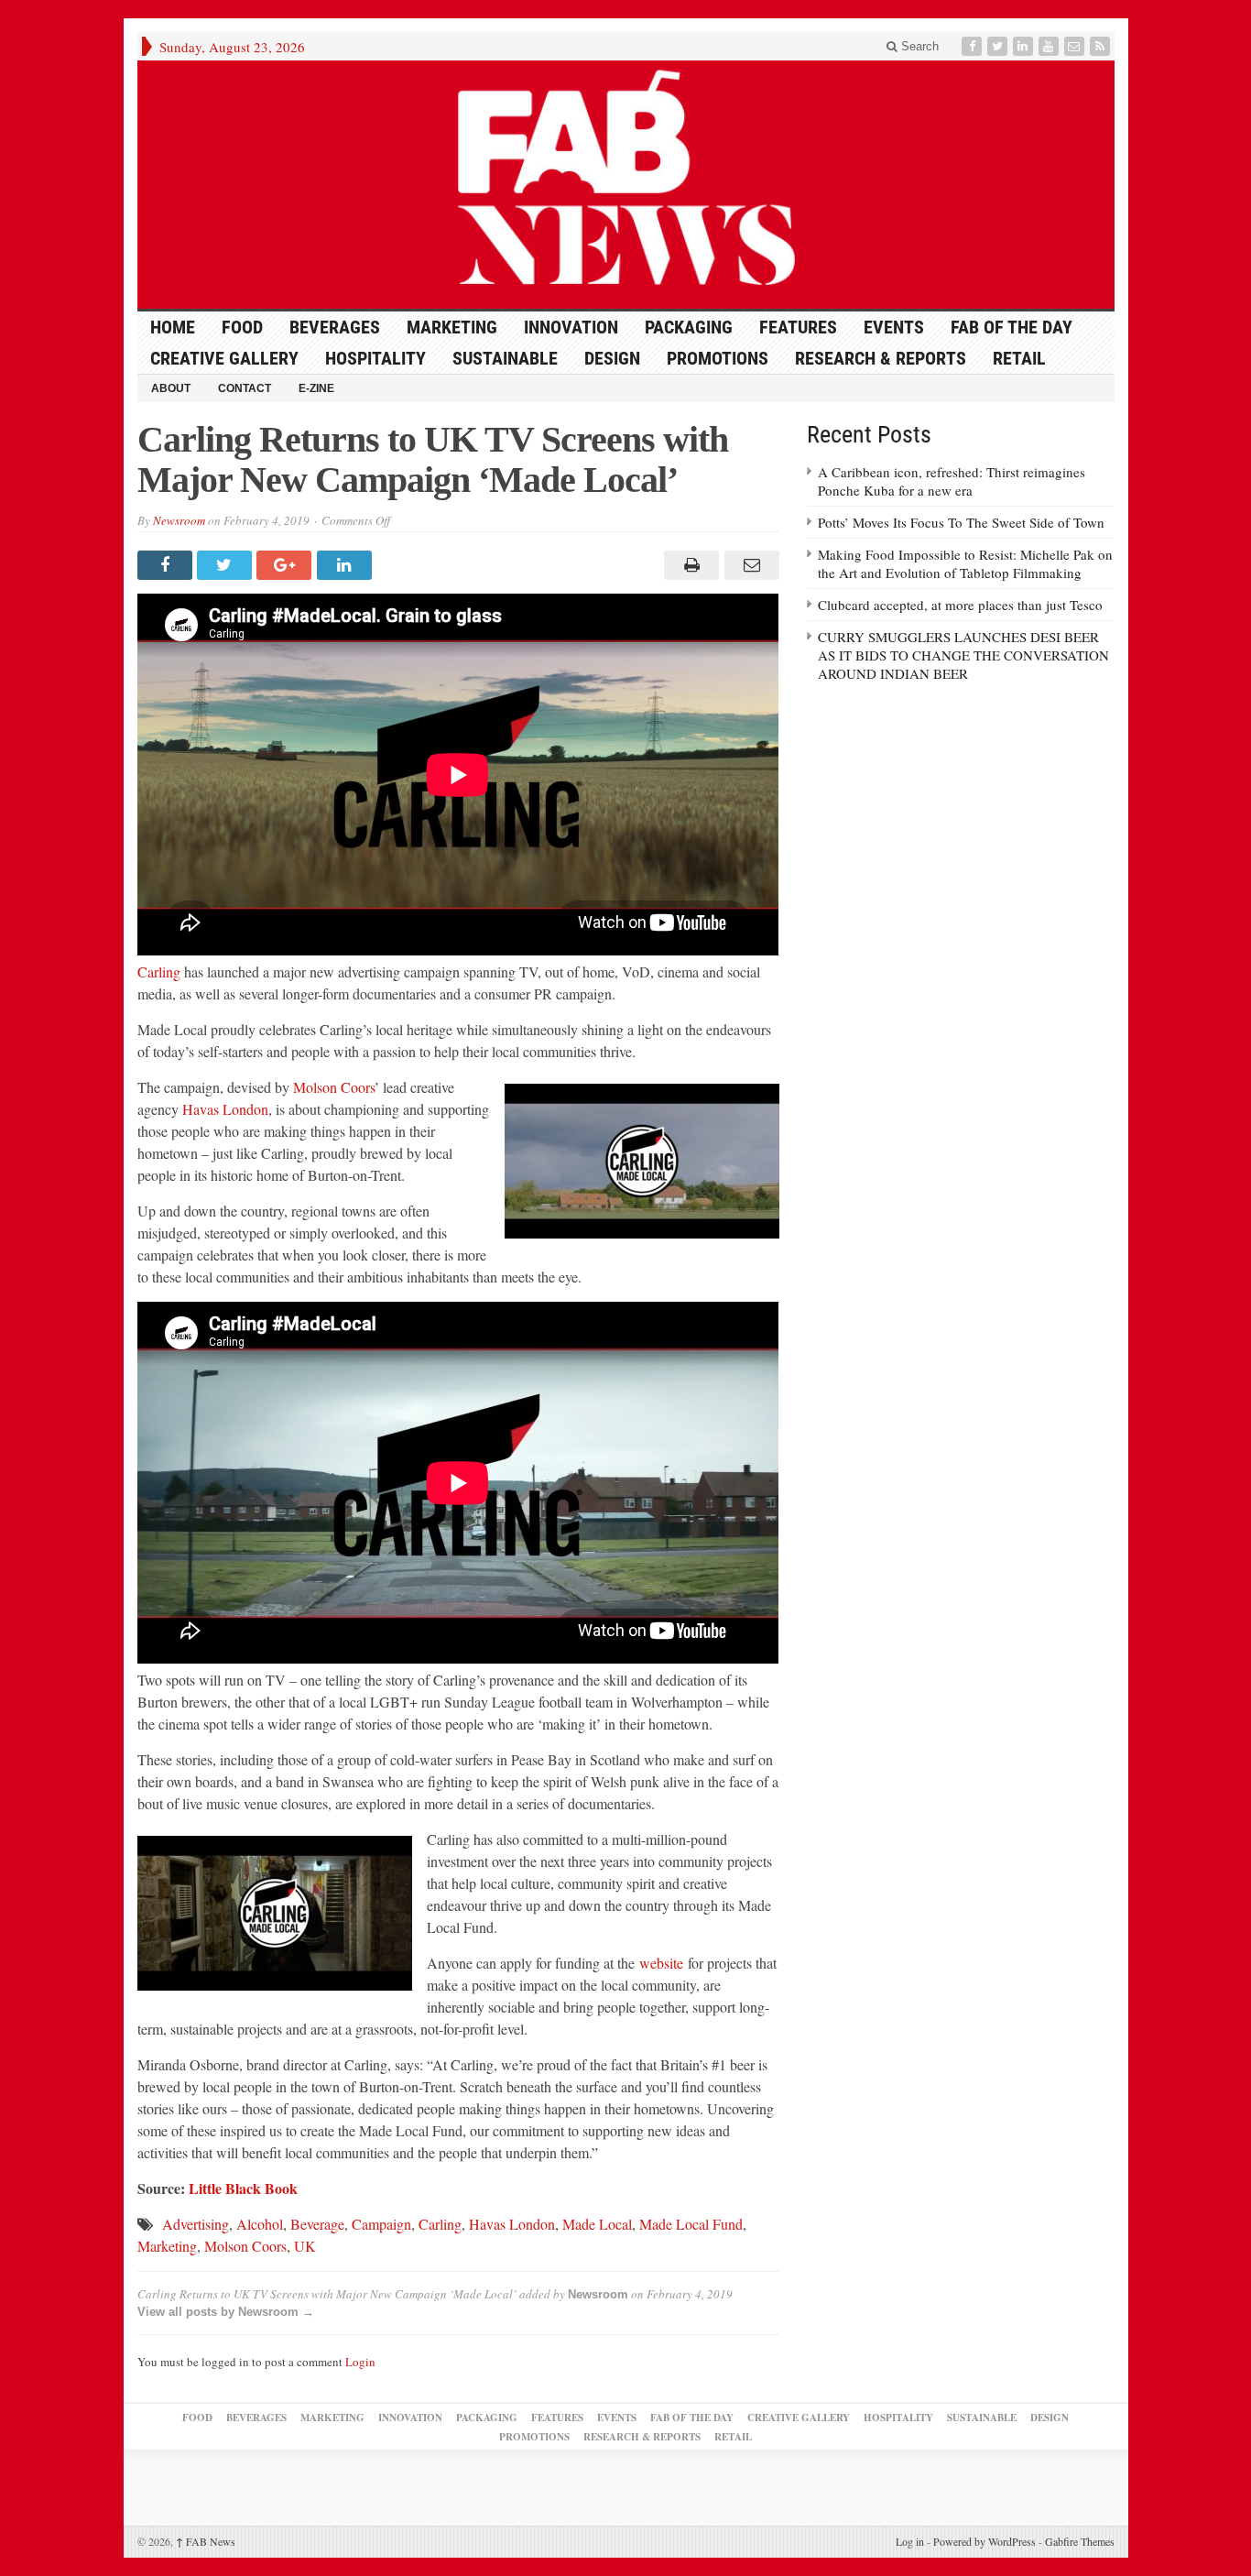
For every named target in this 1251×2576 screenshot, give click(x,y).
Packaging (689, 327)
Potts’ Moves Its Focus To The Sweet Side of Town (961, 522)
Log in (910, 2541)
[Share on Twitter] (227, 565)
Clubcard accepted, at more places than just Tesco (960, 605)
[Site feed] (1102, 46)
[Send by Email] (749, 565)
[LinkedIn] (1025, 46)
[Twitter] (999, 46)
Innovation (571, 327)
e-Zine (316, 388)
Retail (1019, 358)
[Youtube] (1050, 46)
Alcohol (260, 2224)
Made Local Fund (691, 2224)
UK (305, 2246)
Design (612, 358)
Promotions (718, 358)
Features (798, 327)
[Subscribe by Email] (1076, 46)
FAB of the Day (1012, 327)
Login (360, 2362)
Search (918, 46)
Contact (245, 388)
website (661, 1963)
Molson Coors (334, 1087)
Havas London (225, 1109)
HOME (173, 327)
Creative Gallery (224, 358)
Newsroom (179, 520)
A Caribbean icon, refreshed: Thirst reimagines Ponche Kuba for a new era (952, 481)
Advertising (196, 2224)
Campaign (381, 2224)
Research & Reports (881, 358)
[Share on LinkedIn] (347, 565)
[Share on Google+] (286, 565)
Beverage (317, 2224)
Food (242, 327)
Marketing (452, 327)
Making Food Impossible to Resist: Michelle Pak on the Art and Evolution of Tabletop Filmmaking (965, 563)
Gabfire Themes (1080, 2541)
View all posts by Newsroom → (226, 2312)
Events (894, 327)
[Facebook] (974, 46)
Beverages (335, 327)
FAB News (206, 2541)
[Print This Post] (689, 565)
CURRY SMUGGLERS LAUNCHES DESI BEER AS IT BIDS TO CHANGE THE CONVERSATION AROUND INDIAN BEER (963, 655)
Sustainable (505, 358)
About (171, 388)
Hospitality (375, 358)
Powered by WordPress (984, 2541)
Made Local (597, 2224)
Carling (159, 971)
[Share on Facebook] (167, 565)
